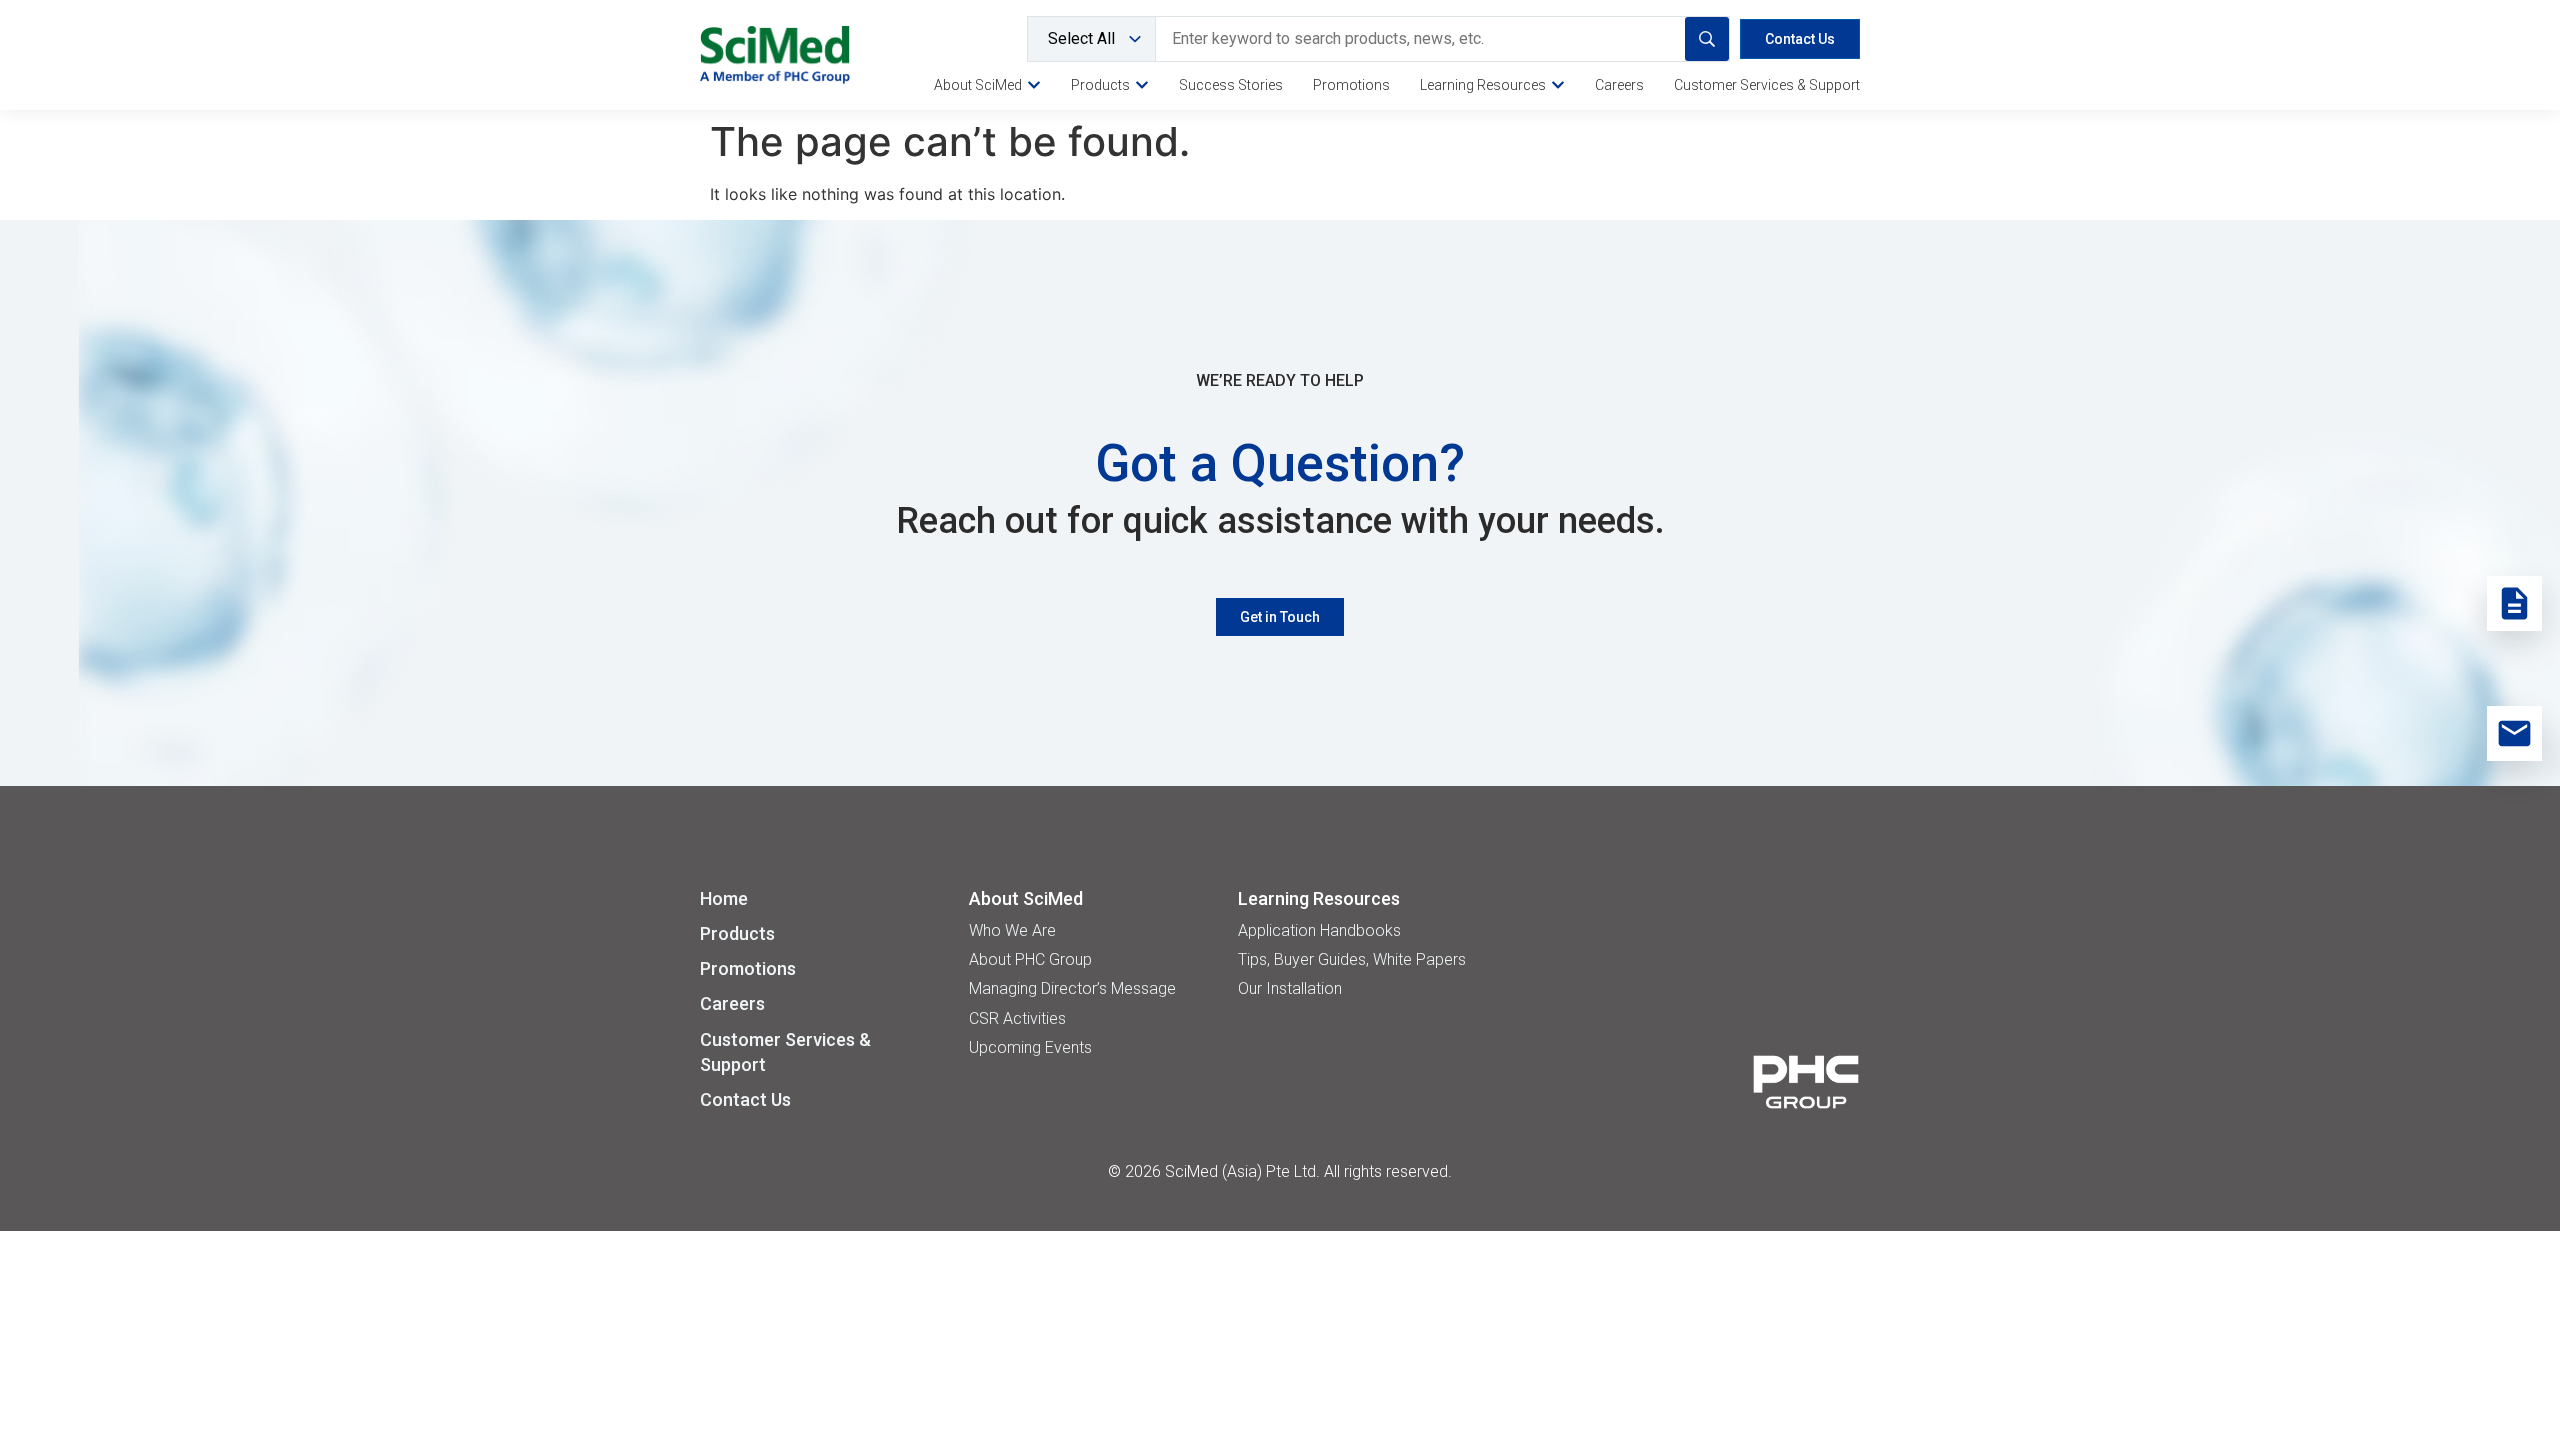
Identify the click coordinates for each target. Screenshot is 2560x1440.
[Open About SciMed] (1034, 85)
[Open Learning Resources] (1558, 85)
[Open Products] (1142, 85)
